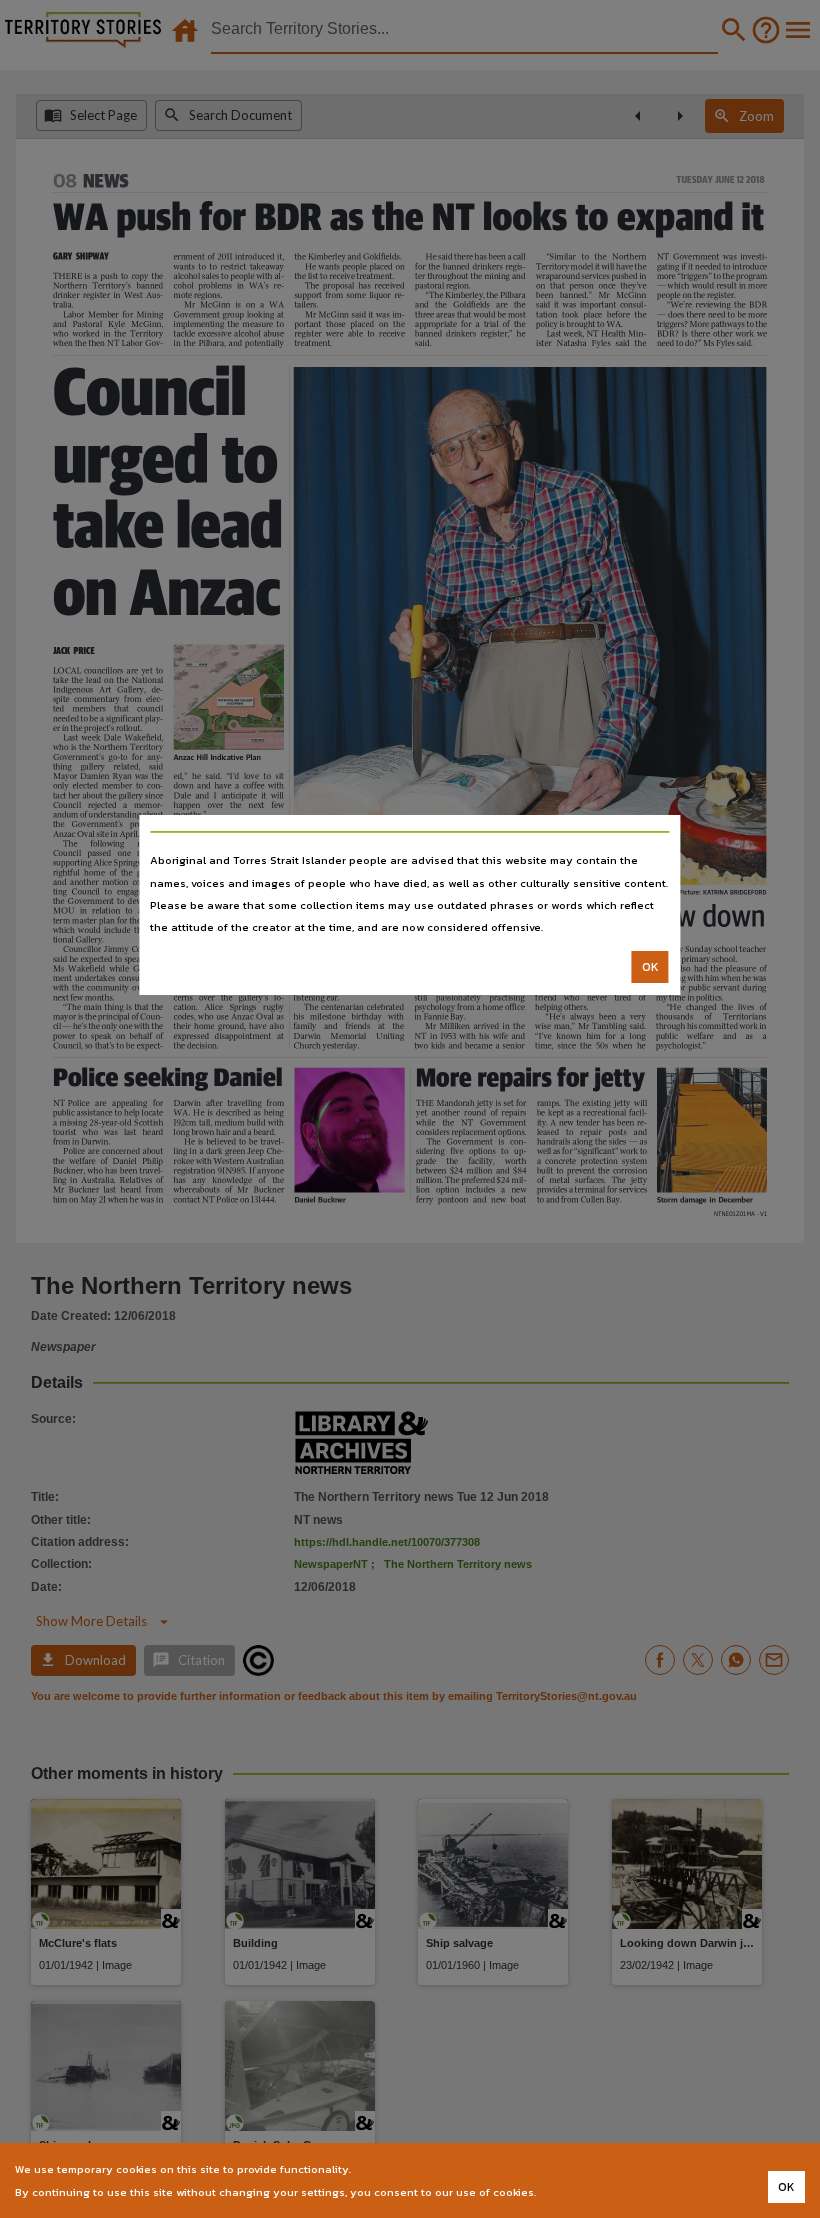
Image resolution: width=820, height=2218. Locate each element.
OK (650, 967)
